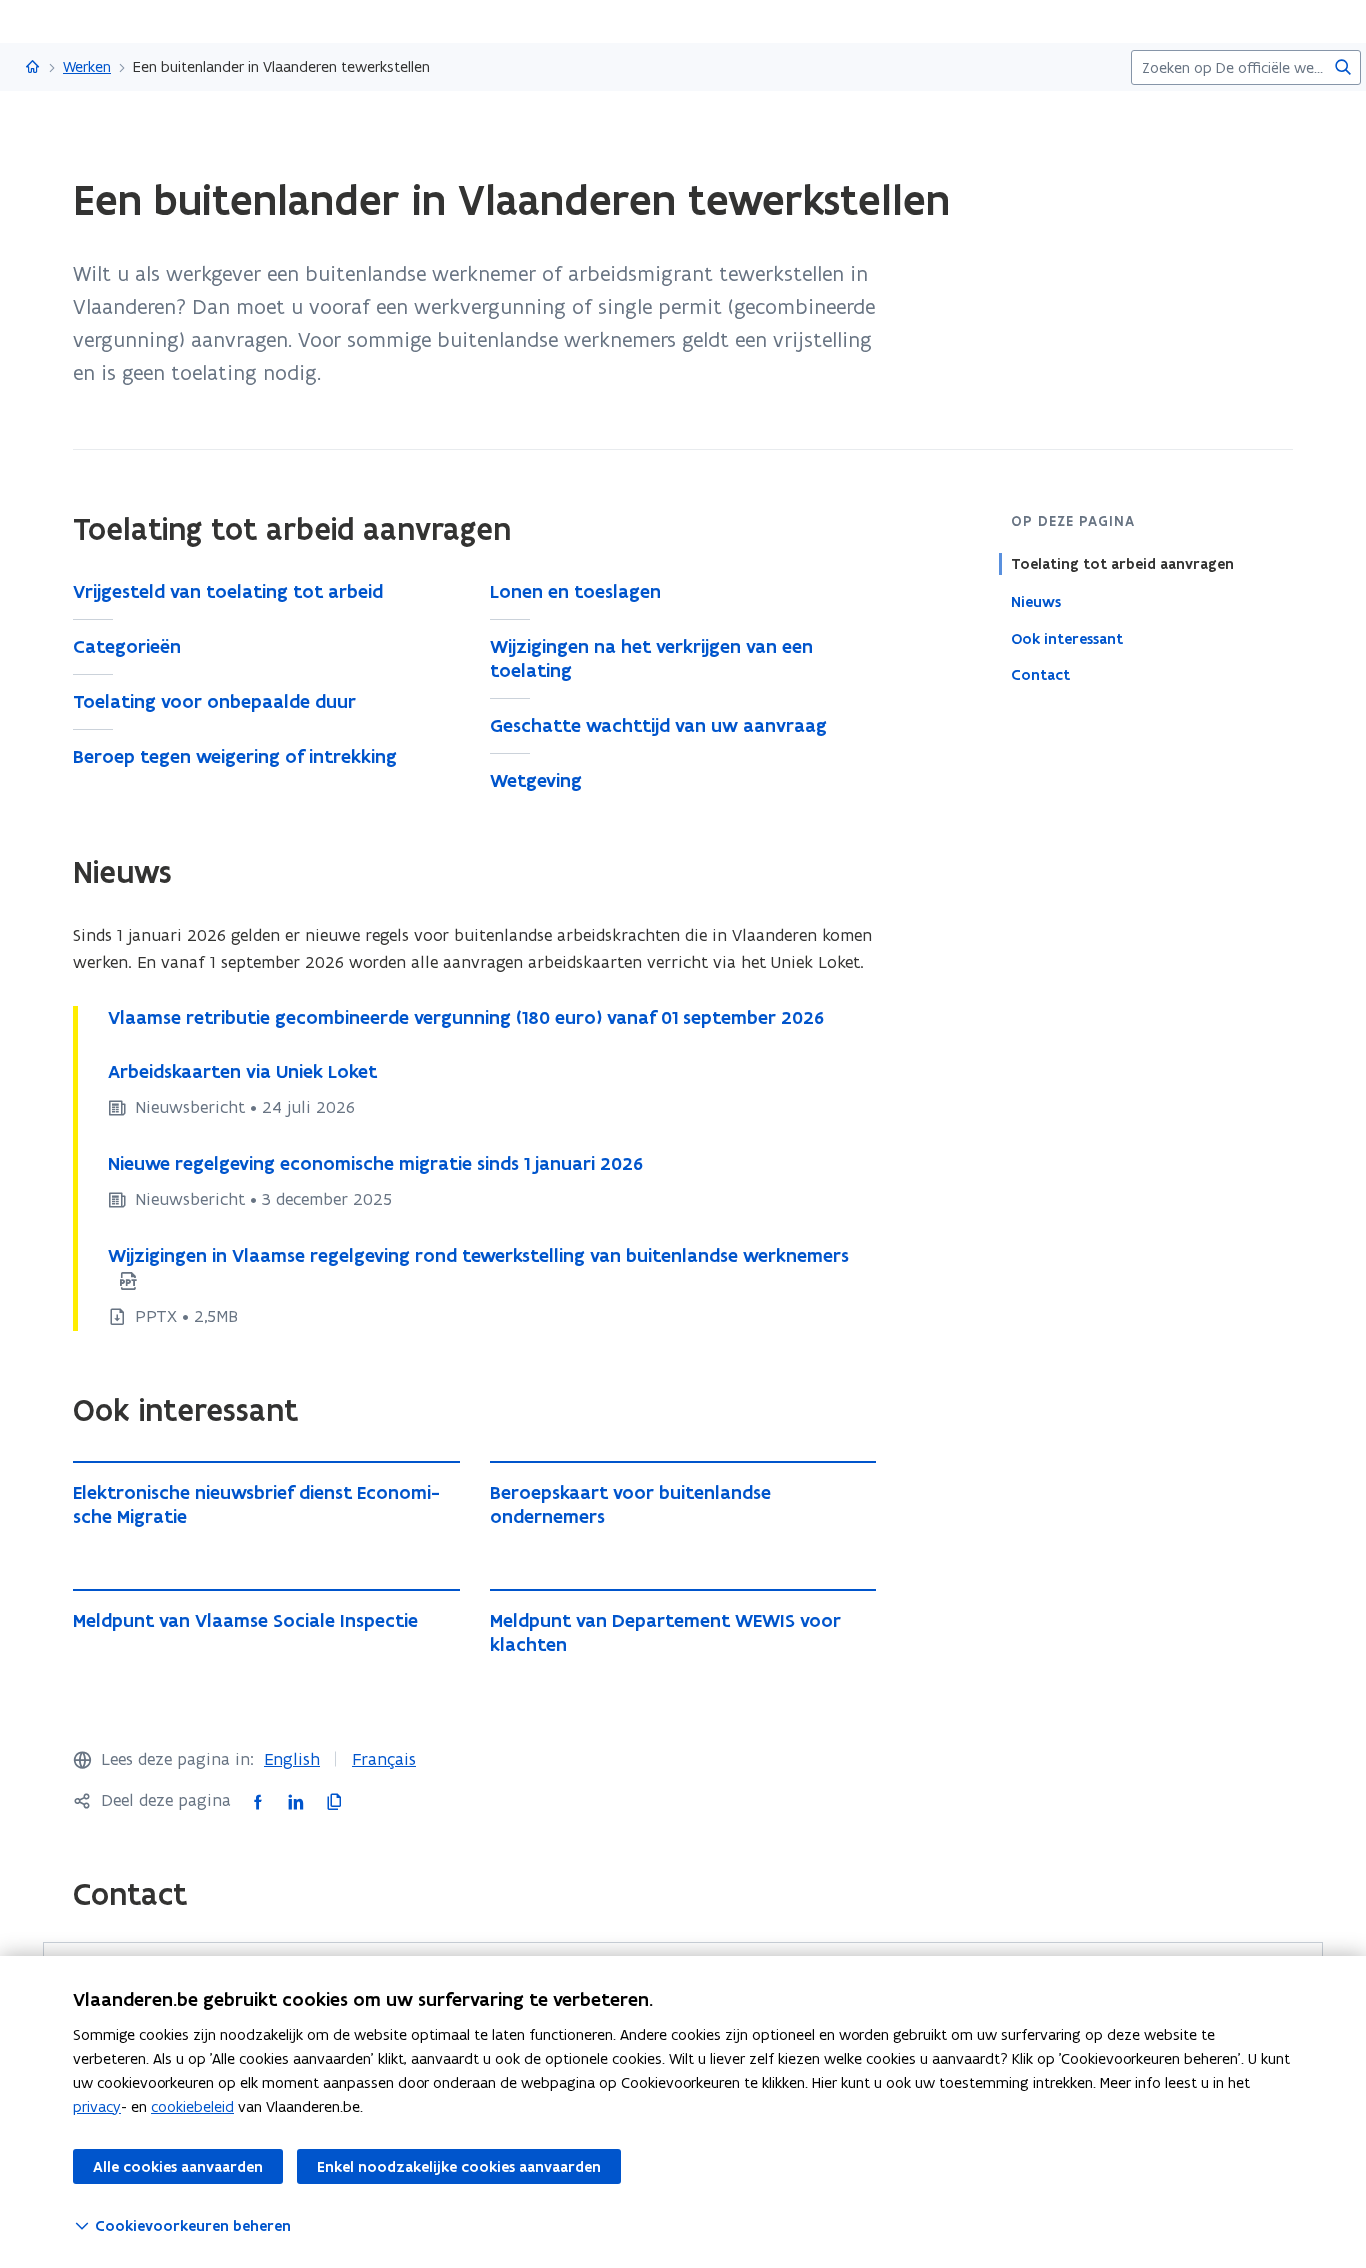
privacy (97, 2106)
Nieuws (1036, 601)
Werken (87, 66)
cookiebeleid (192, 2106)
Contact (1040, 675)
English (292, 1759)
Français (384, 1759)
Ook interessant (1067, 638)
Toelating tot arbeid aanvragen (1122, 564)
